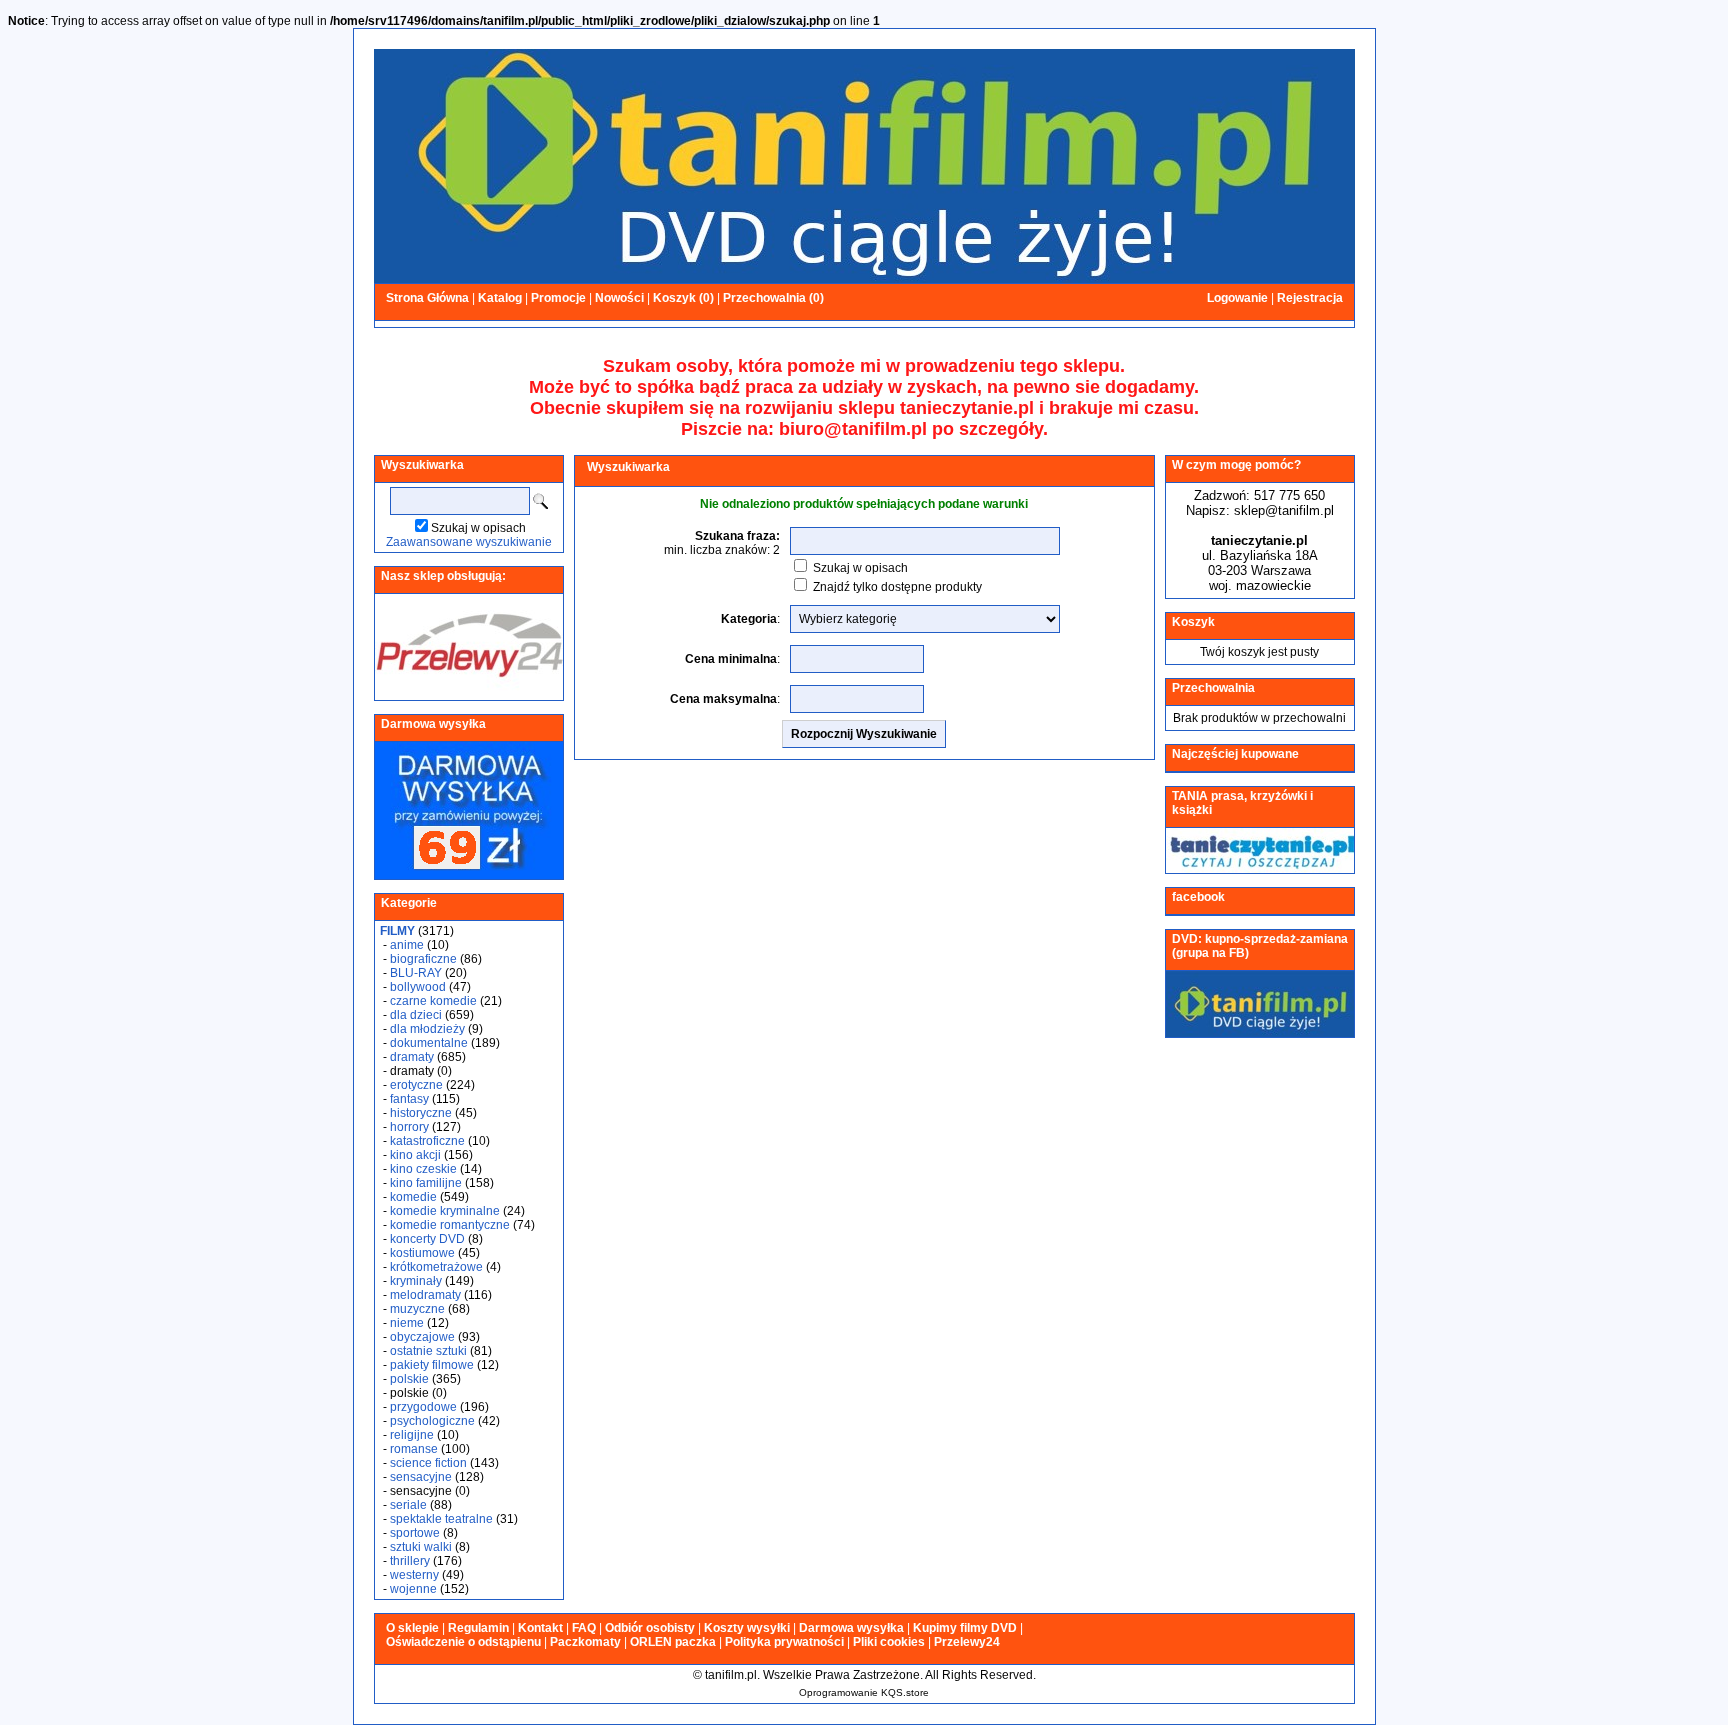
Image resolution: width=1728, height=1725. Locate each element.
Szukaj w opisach (478, 528)
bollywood (418, 987)
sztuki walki (421, 1547)
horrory (409, 1127)
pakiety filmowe (432, 1365)
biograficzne (423, 959)
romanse (414, 1449)
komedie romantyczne (450, 1225)
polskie (409, 1379)
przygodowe (423, 1407)
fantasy (409, 1099)
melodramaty (425, 1295)
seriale (408, 1505)
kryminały (416, 1281)
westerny (414, 1575)
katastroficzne (427, 1141)
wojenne (413, 1589)
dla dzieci (416, 1015)
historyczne (421, 1113)
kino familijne (426, 1183)
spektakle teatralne (441, 1519)
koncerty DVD (427, 1239)
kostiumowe (422, 1253)
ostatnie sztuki (428, 1351)
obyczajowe (422, 1337)
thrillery (410, 1561)
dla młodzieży (427, 1029)
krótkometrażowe (436, 1267)
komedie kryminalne (445, 1211)
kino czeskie (423, 1169)
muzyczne (417, 1309)
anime (407, 945)
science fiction (428, 1463)
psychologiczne (432, 1421)
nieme (407, 1323)
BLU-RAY (416, 973)
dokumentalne (429, 1043)
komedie (413, 1197)
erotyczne (416, 1085)
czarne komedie (433, 1001)
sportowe (415, 1533)
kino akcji (415, 1155)
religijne (412, 1435)
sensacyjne (421, 1477)
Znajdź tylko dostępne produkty (897, 587)
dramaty (412, 1057)
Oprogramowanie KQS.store (864, 1692)
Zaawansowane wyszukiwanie (469, 542)
